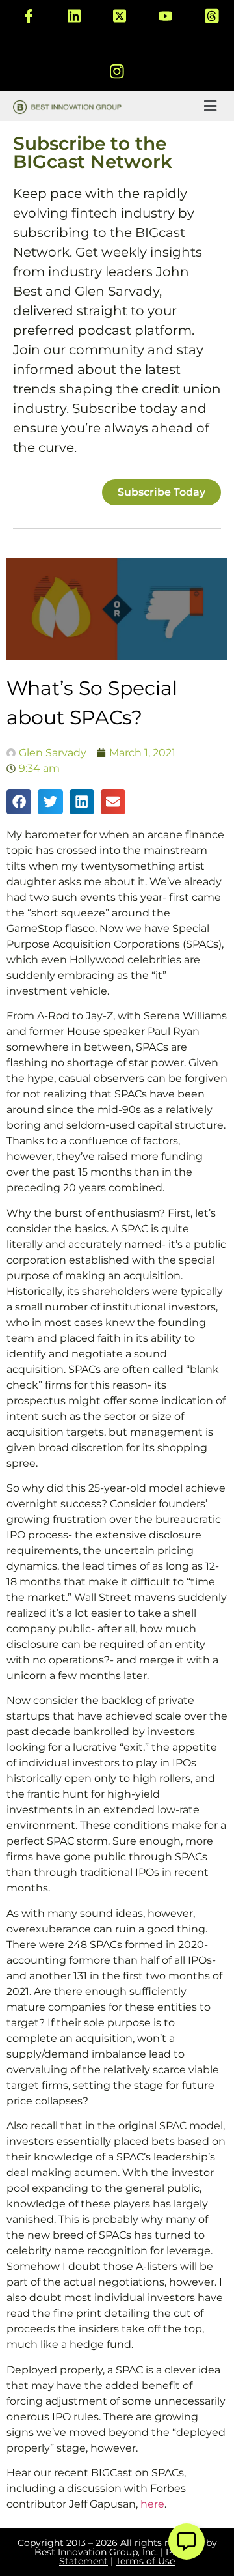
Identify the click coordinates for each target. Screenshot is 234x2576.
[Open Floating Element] (187, 2541)
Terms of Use (145, 2561)
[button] (210, 106)
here (152, 2504)
